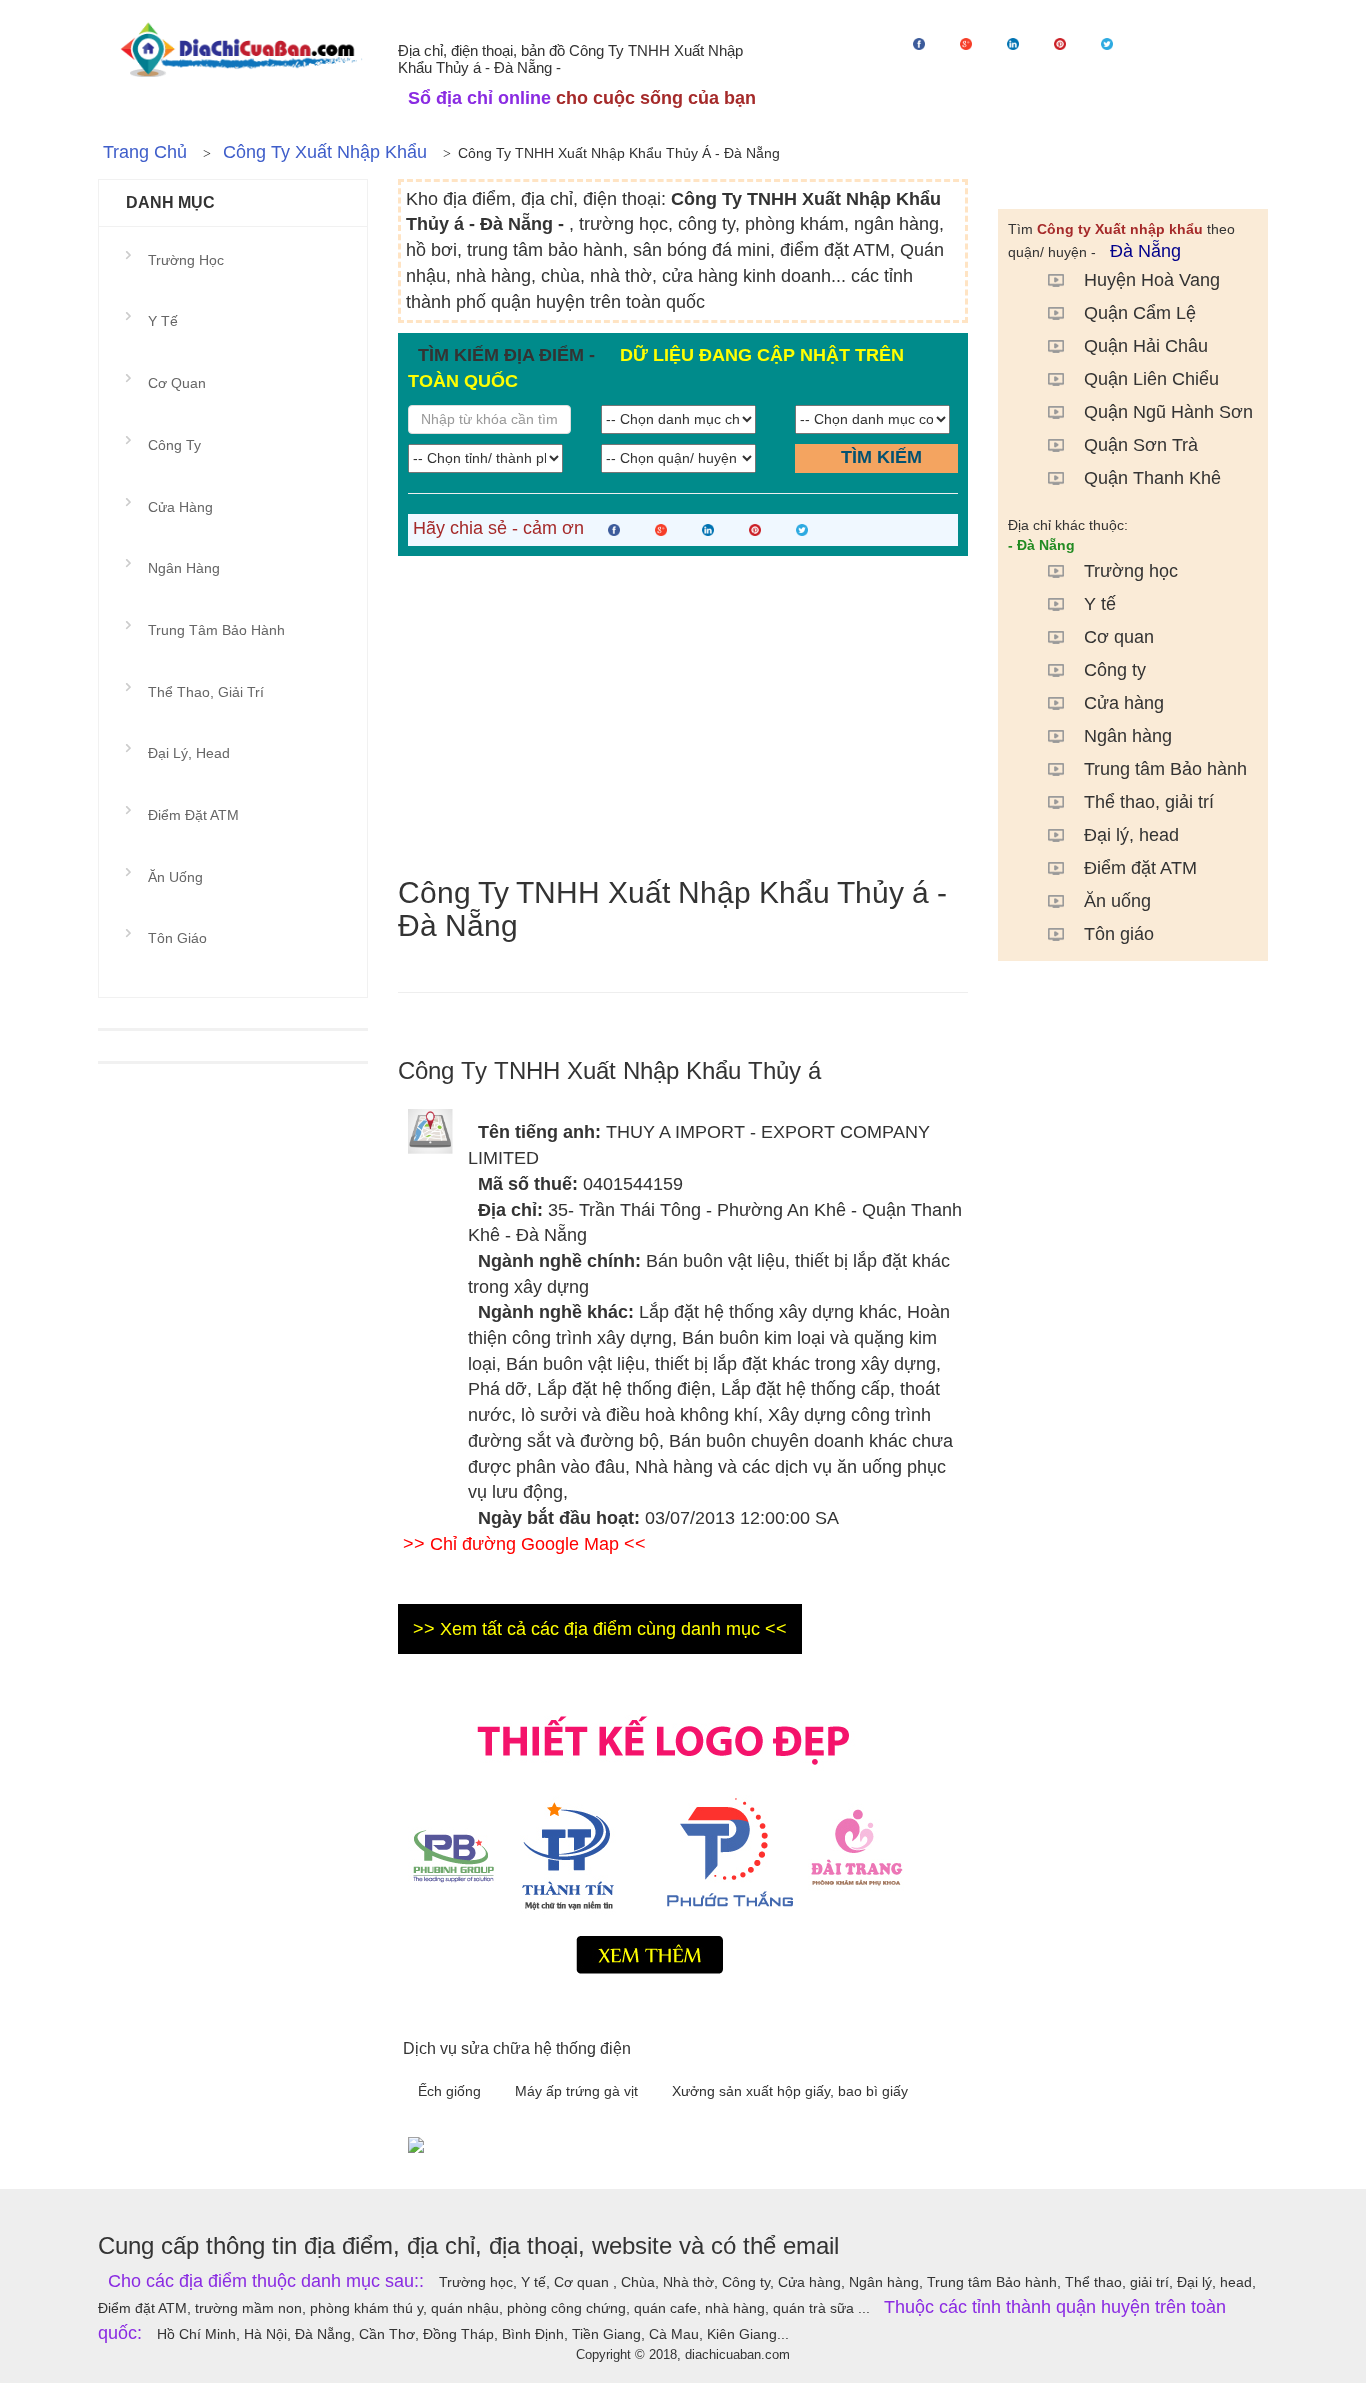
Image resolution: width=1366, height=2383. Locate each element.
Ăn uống (1117, 901)
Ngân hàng (1128, 736)
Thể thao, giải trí (1149, 802)
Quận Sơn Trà (1141, 445)
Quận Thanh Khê (1152, 478)
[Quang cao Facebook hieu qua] (833, 2144)
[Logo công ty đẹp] (683, 1840)
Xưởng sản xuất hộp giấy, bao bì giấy (790, 2091)
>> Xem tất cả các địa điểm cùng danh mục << (600, 1629)
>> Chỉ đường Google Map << (524, 1544)
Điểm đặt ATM (1140, 868)
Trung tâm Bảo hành (1165, 769)
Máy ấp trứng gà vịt (578, 2091)
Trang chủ (145, 152)
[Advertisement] (683, 716)
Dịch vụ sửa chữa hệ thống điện (517, 2048)
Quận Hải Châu (1146, 346)
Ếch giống (451, 2091)
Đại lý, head (1131, 835)
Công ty (1115, 670)
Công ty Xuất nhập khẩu (325, 152)
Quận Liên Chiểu (1151, 379)
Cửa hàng (1124, 703)
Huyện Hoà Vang (1152, 280)
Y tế (1100, 604)
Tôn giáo (1119, 934)
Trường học (1131, 571)
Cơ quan (1119, 637)
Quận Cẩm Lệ (1140, 313)
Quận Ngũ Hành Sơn (1168, 412)
